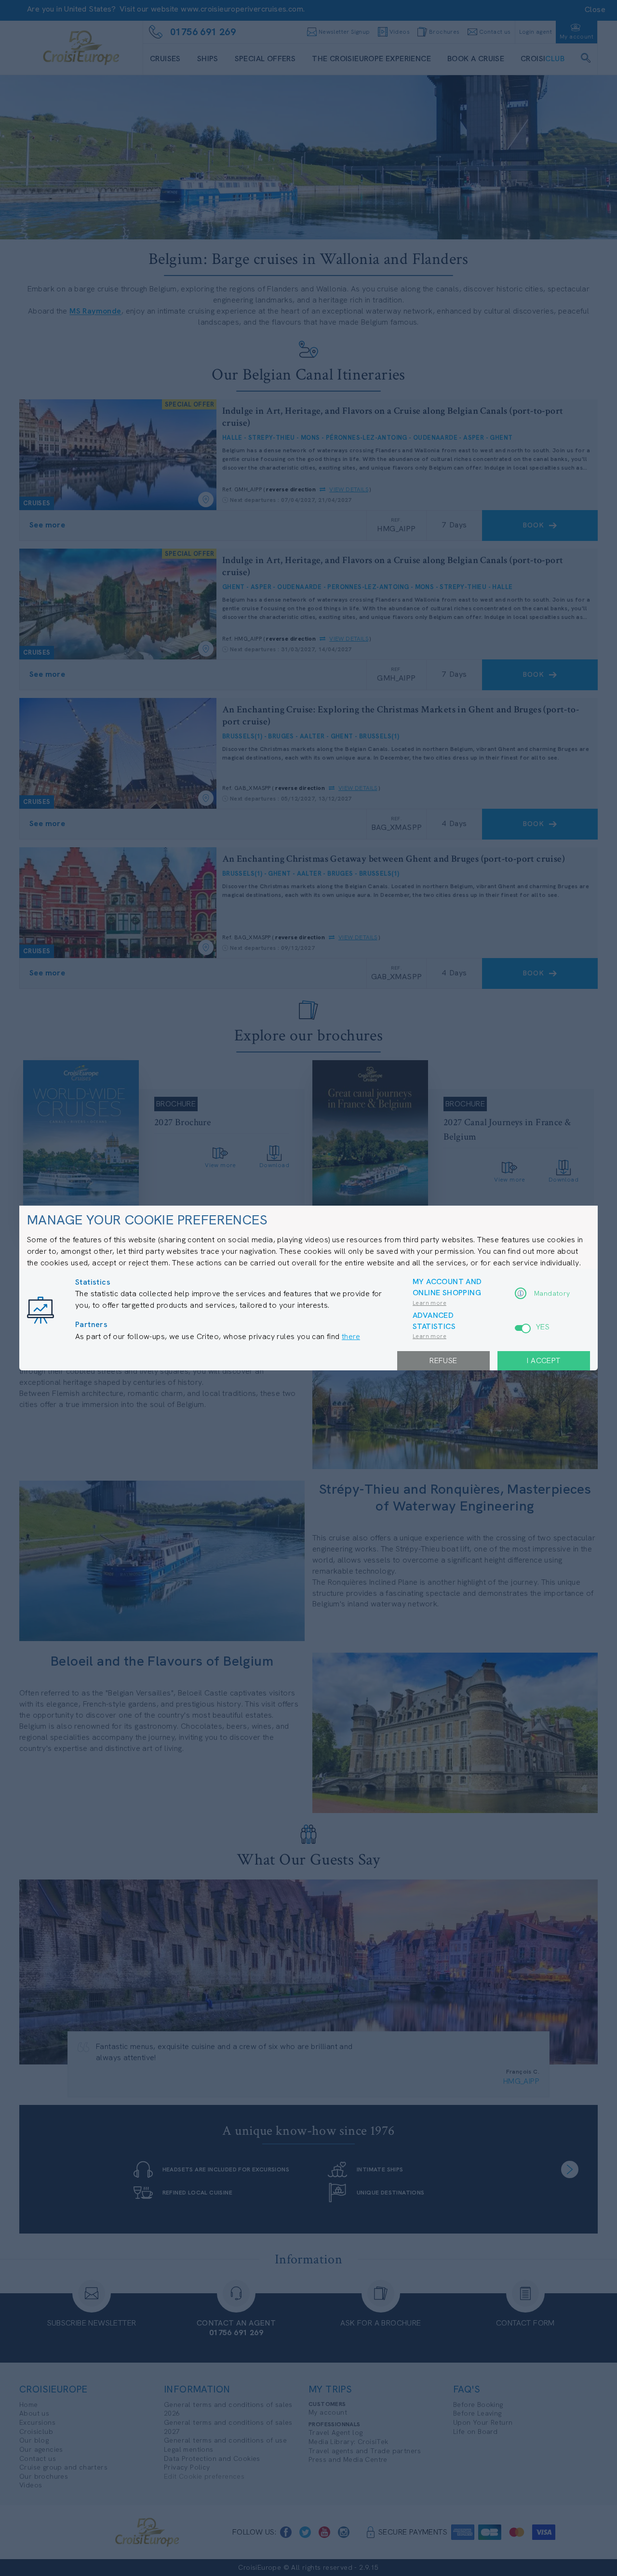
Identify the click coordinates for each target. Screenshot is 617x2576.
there (351, 1336)
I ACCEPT (543, 1360)
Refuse (443, 1360)
